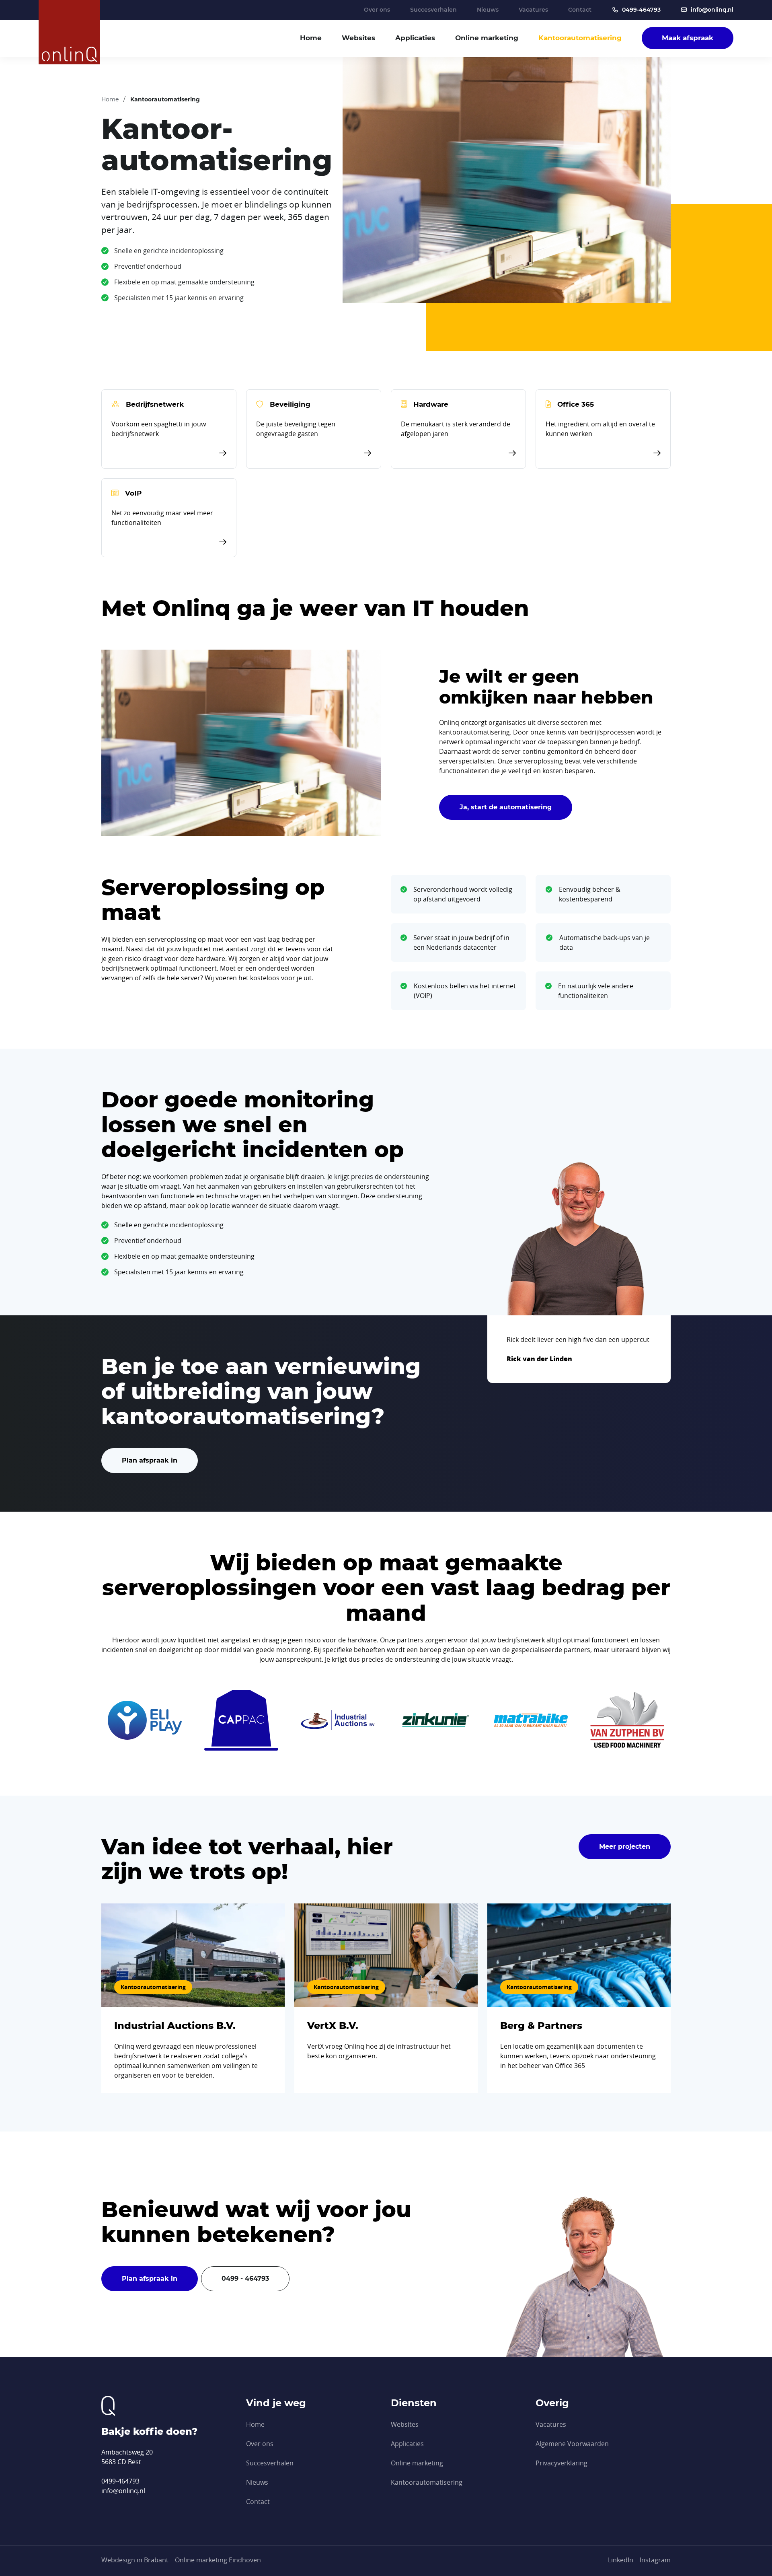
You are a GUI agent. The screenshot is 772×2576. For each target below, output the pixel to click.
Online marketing (487, 38)
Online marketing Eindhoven (218, 2560)
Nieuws (488, 10)
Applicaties (415, 38)
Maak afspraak (688, 38)
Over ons (377, 10)
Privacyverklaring (562, 2463)
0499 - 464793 (245, 2279)
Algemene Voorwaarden (572, 2444)
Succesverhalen (433, 10)
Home (311, 38)
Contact (580, 10)
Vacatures (533, 10)
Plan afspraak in (150, 1460)
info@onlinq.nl (712, 10)
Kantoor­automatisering (580, 38)
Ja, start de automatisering (506, 807)
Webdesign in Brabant (135, 2560)
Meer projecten (625, 1847)
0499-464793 (641, 10)
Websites (358, 38)
